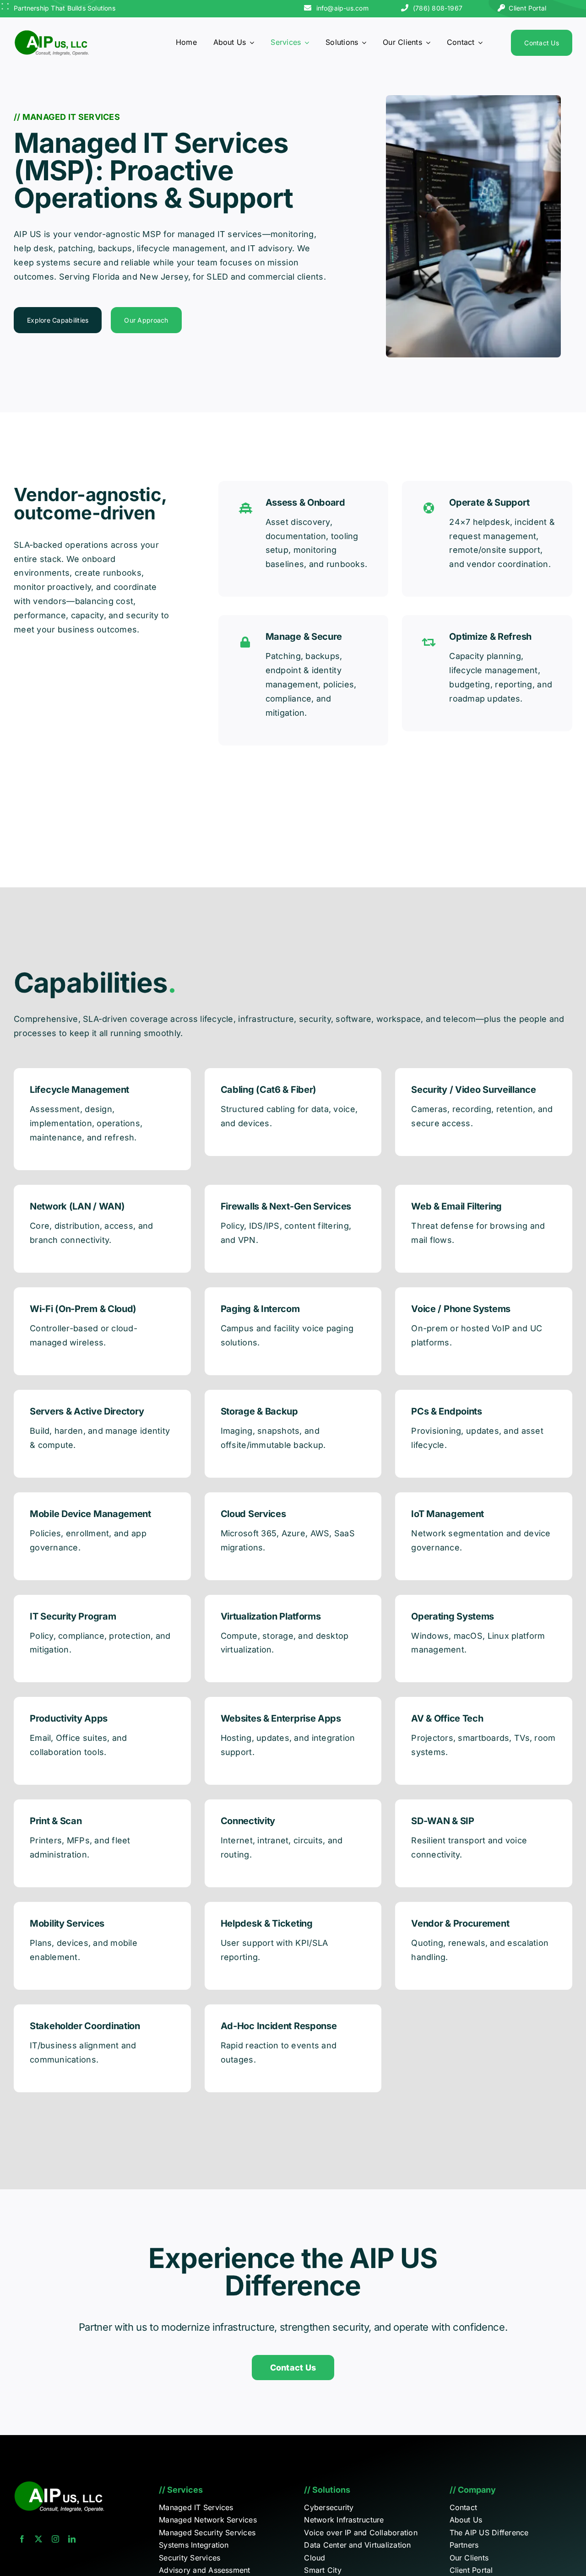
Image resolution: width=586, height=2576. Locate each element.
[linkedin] (72, 2539)
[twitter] (38, 2539)
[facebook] (22, 2539)
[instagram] (55, 2539)
